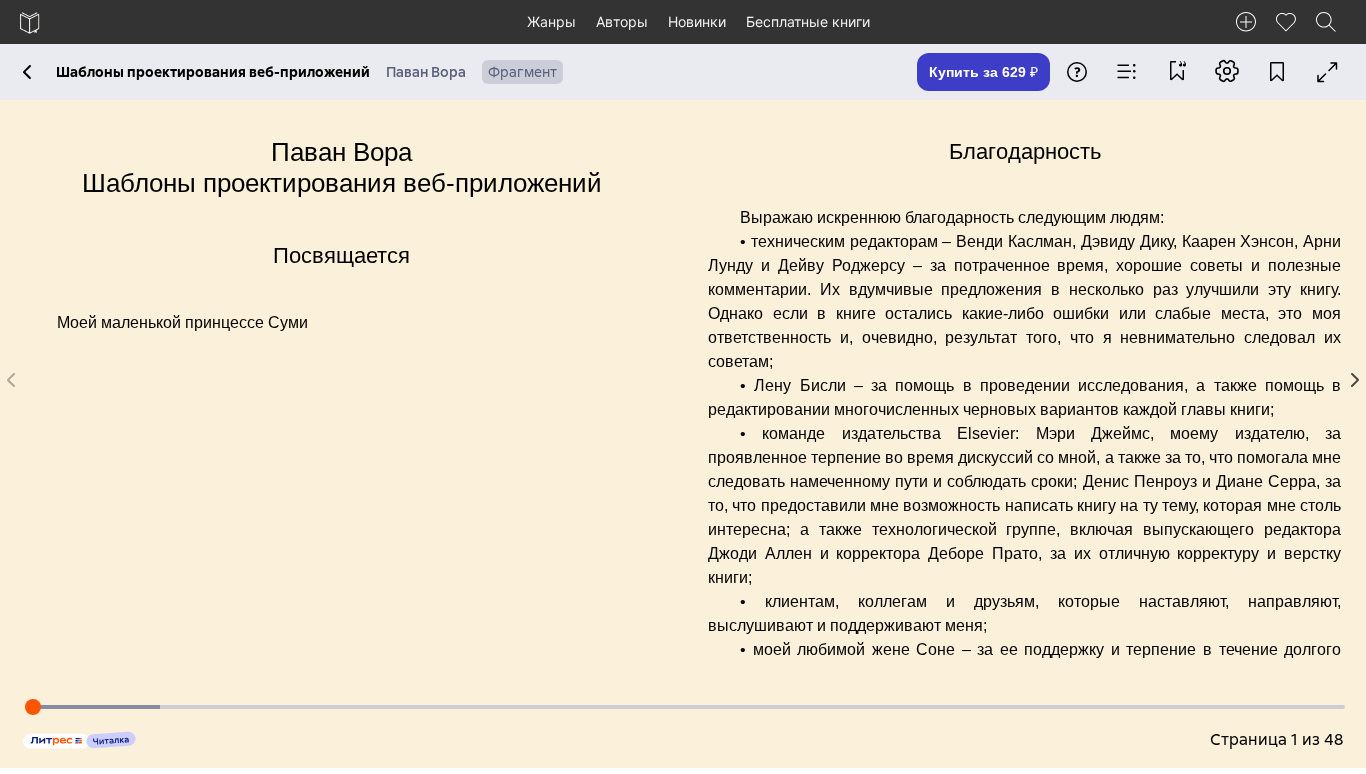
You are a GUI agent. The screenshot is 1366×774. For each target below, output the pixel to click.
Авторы (622, 21)
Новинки (697, 21)
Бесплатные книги (808, 21)
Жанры (551, 21)
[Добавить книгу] (1246, 22)
